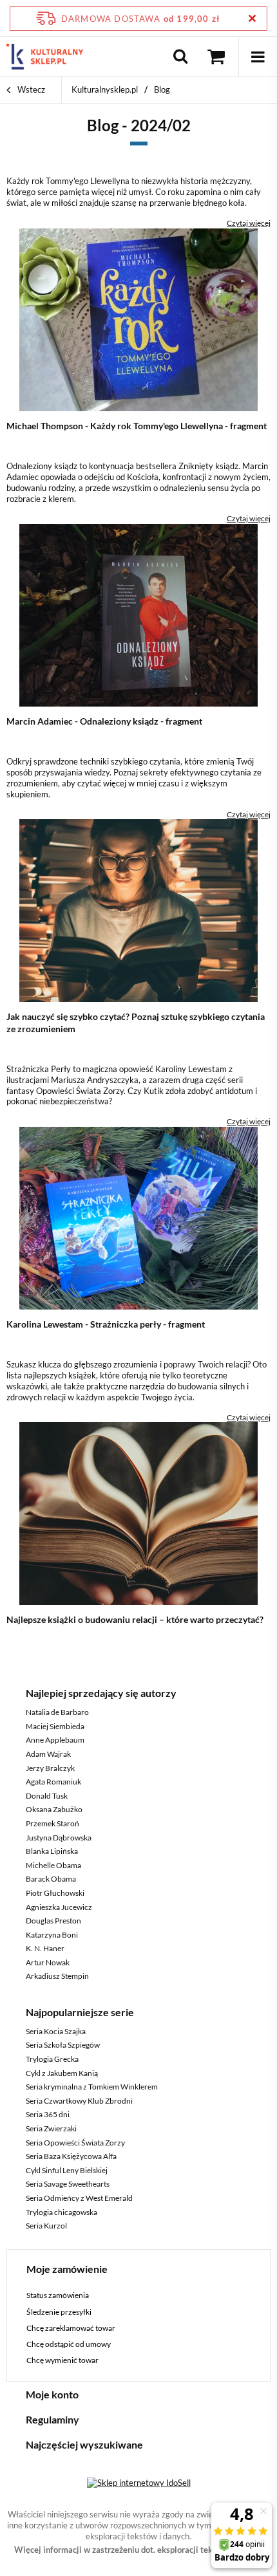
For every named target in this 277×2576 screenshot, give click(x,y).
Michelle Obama (53, 1865)
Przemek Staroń (53, 1823)
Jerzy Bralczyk (50, 1768)
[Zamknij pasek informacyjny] (252, 18)
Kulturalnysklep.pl (105, 89)
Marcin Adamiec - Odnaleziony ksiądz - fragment (104, 721)
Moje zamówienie (67, 2269)
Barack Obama (51, 1879)
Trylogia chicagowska (62, 2212)
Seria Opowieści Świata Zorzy (75, 2143)
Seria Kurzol (46, 2226)
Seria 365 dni (48, 2114)
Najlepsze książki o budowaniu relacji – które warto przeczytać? (135, 1619)
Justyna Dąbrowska (59, 1838)
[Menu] (258, 57)
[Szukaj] (180, 57)
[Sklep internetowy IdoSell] (139, 2483)
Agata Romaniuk (53, 1782)
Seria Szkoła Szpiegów (63, 2045)
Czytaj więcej (249, 223)
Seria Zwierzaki (51, 2128)
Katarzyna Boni (52, 1935)
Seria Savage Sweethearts (68, 2184)
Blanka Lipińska (52, 1851)
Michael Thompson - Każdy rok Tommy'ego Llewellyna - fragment (137, 426)
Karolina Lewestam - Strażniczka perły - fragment (106, 1324)
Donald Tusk (47, 1796)
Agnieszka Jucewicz (59, 1907)
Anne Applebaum (55, 1740)
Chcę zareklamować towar (71, 2328)
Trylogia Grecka (52, 2059)
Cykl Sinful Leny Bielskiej (67, 2170)
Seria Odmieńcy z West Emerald (79, 2198)
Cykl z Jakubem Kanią (62, 2073)
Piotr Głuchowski (55, 1893)
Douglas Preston (53, 1921)
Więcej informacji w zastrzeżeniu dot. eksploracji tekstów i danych (139, 2550)
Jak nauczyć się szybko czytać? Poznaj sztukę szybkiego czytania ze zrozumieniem (136, 1022)
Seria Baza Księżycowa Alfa (71, 2156)
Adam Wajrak (48, 1754)
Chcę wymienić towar (62, 2360)
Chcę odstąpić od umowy (69, 2344)
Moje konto (52, 2394)
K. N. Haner (45, 1948)
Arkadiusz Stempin (57, 1976)
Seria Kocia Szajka (56, 2031)
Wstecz (30, 89)
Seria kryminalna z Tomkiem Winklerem (92, 2087)
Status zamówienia (58, 2295)
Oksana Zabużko (54, 1809)
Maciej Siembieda (55, 1726)
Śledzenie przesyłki (59, 2312)
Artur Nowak (48, 1962)
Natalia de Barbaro (57, 1712)
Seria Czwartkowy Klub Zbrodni (79, 2101)
